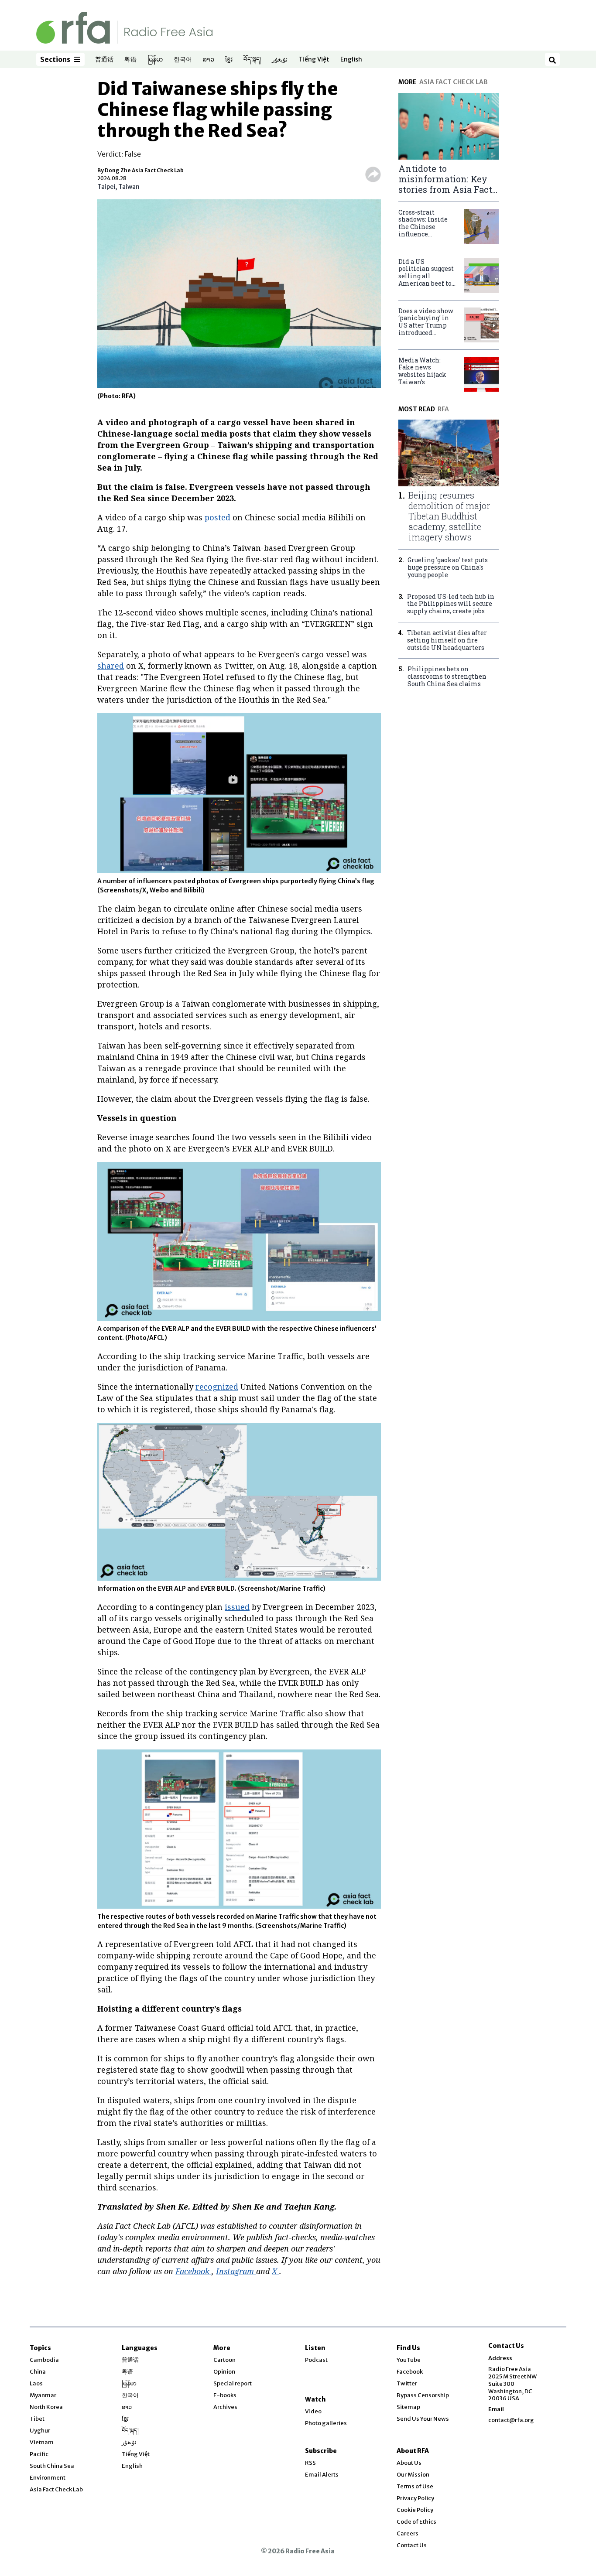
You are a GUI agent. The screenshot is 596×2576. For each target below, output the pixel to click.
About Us (409, 2463)
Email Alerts (322, 2475)
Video (313, 2411)
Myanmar (43, 2395)
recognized (217, 1387)
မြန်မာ (155, 60)
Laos (36, 2383)
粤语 (130, 60)
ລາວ (209, 60)
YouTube (409, 2360)
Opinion (224, 2372)
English (351, 60)
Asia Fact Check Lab (56, 2489)
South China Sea (52, 2466)
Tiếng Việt (314, 60)
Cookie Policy (415, 2510)
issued (237, 1607)
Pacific (39, 2454)
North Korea (46, 2407)
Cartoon (224, 2360)
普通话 (104, 60)
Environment (48, 2478)
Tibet (37, 2419)
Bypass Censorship (423, 2395)
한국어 (183, 60)
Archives (225, 2407)
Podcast (316, 2360)
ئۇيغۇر (280, 60)
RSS (310, 2463)
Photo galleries (326, 2423)
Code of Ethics (416, 2522)
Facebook (410, 2372)
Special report (233, 2383)
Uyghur (40, 2431)
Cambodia (44, 2360)
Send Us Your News (423, 2419)
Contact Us (412, 2545)
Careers (408, 2533)
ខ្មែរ (229, 60)
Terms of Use (415, 2486)
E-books (225, 2395)
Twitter (407, 2383)
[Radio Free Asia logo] (124, 27)
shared (111, 666)
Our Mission (413, 2475)
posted (218, 517)
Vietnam (42, 2442)
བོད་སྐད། (252, 60)
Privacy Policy (415, 2498)
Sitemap (408, 2407)
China (38, 2372)
